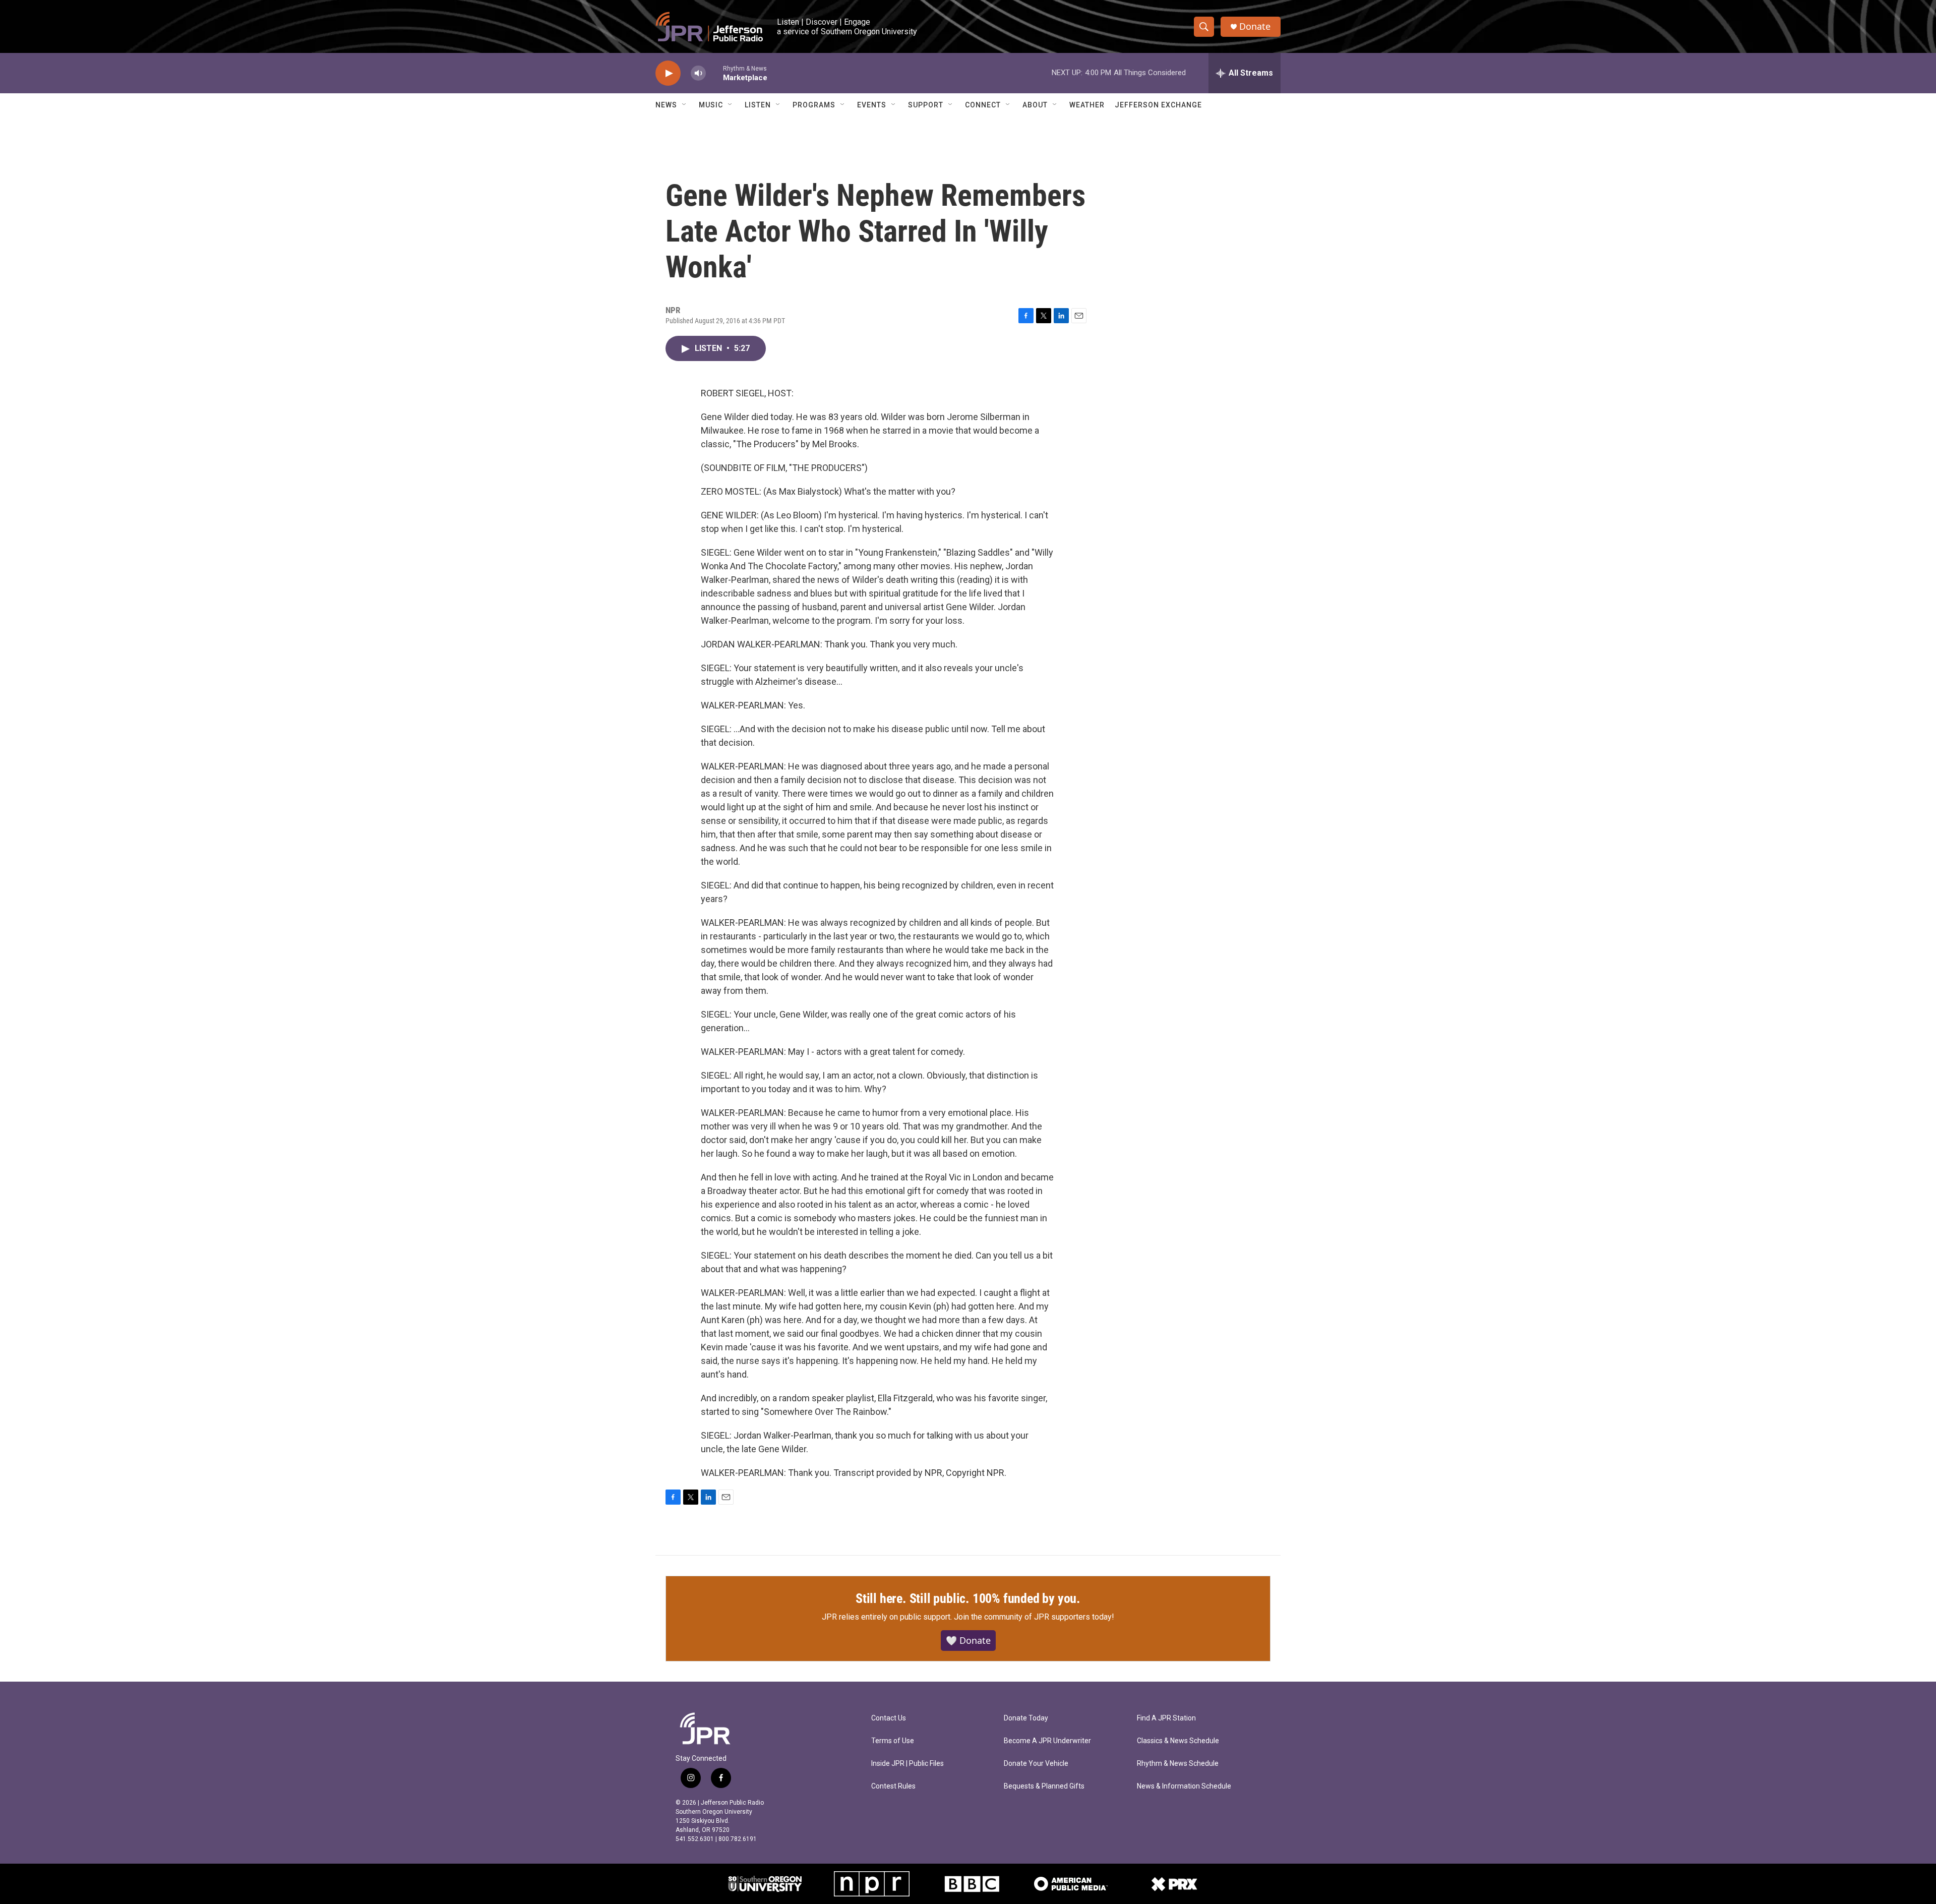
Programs (814, 105)
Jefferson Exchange (1158, 105)
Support (926, 105)
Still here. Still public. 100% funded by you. (968, 1598)
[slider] (714, 73)
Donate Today (1026, 1718)
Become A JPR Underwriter (1047, 1741)
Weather (1087, 105)
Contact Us (889, 1718)
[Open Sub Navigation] (685, 105)
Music (711, 105)
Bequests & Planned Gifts (1044, 1786)
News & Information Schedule (1184, 1786)
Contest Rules (893, 1786)
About (1035, 105)
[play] (668, 73)
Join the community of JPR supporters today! (1034, 1617)
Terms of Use (893, 1741)
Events (872, 105)
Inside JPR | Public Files (907, 1764)
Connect (983, 105)
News (666, 105)
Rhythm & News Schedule (1178, 1764)
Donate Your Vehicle (1036, 1764)
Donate (1255, 26)
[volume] (698, 73)
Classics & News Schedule (1178, 1741)
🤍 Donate (968, 1640)
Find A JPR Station (1166, 1718)
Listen (758, 105)
